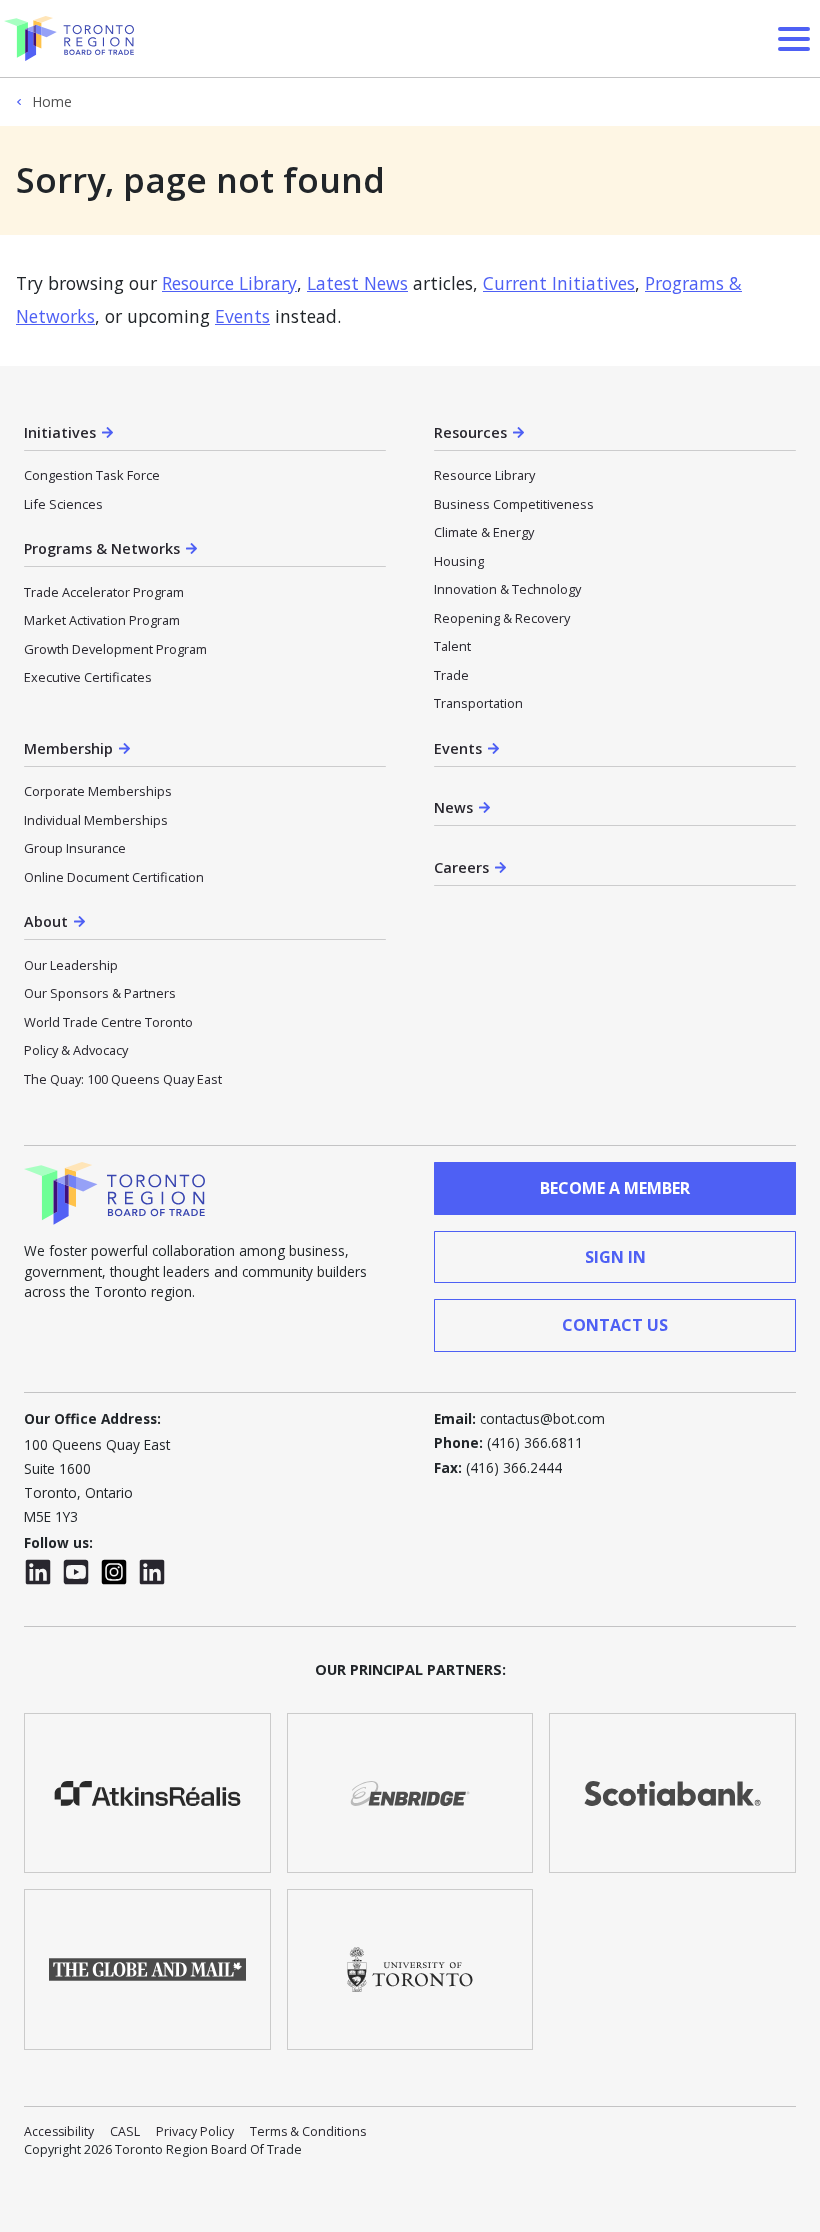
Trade (451, 675)
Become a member (615, 1188)
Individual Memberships (96, 820)
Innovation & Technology (507, 589)
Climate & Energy (484, 532)
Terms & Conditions (308, 2131)
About (46, 921)
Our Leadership (71, 965)
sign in (615, 1257)
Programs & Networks (102, 548)
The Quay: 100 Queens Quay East (123, 1079)
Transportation (478, 703)
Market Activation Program (102, 620)
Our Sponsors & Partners (100, 993)
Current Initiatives (559, 283)
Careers (461, 867)
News (453, 807)
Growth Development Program (115, 649)
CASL (125, 2131)
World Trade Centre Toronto (108, 1022)
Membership (68, 748)
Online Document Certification (114, 877)
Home (52, 102)
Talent (452, 646)
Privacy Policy (195, 2131)
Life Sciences (63, 504)
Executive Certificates (88, 677)
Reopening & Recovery (502, 618)
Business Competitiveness (514, 504)
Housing (459, 561)
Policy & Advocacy (76, 1050)
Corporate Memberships (98, 791)
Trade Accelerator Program (104, 592)
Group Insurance (75, 848)
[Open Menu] (794, 39)
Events (242, 316)
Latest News (357, 283)
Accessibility (59, 2131)
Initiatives (60, 432)
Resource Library (229, 283)
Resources (470, 432)
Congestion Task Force (92, 475)
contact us (615, 1325)
